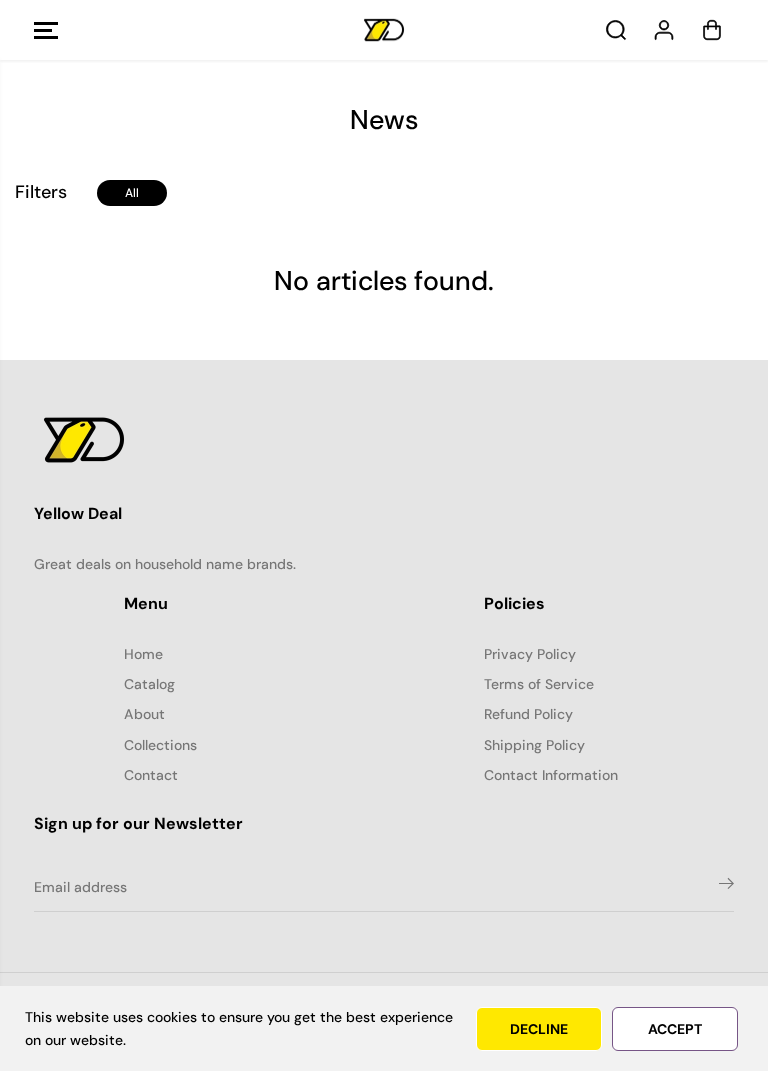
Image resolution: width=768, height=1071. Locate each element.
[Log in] (664, 30)
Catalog (149, 684)
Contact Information (551, 775)
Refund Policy (528, 714)
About (144, 714)
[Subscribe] (726, 887)
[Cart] (712, 30)
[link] (384, 440)
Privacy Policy (530, 654)
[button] (46, 30)
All (132, 193)
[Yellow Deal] (384, 30)
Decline (539, 1029)
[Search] (616, 30)
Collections (160, 745)
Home (143, 654)
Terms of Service (539, 684)
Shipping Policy (534, 745)
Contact (151, 775)
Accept (675, 1029)
